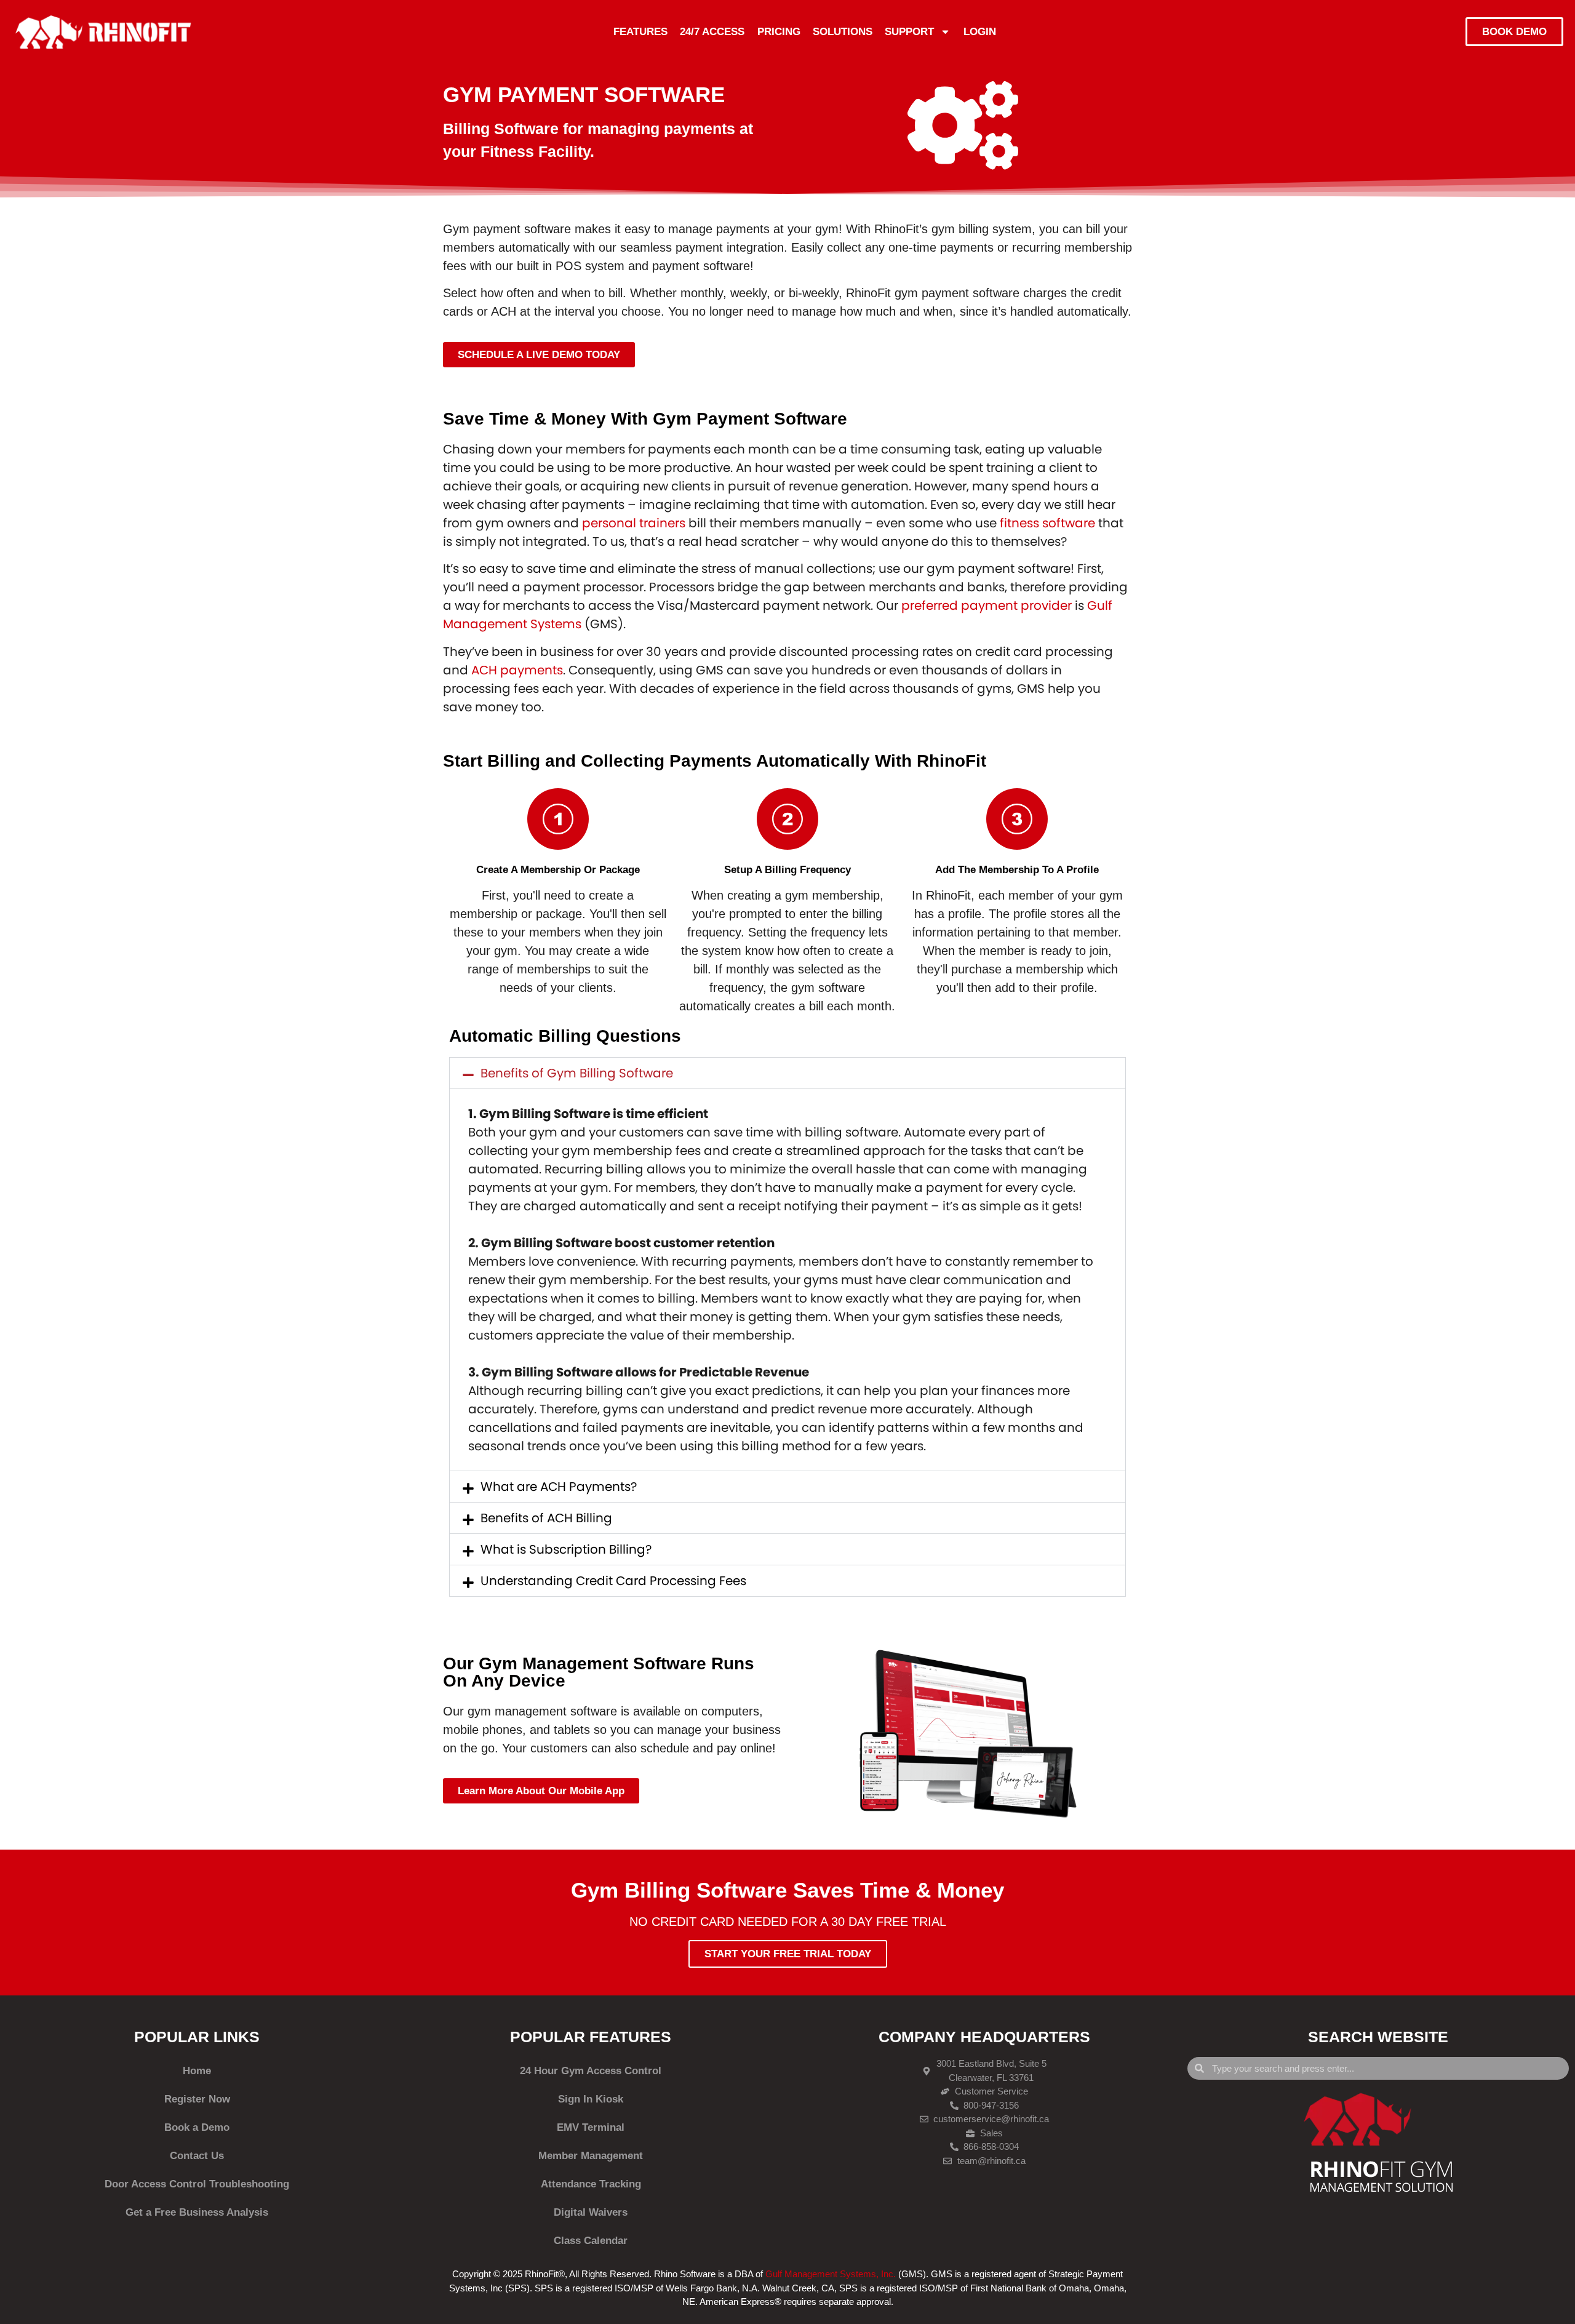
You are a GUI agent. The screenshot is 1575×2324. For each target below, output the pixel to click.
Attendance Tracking (591, 2184)
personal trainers (634, 523)
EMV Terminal (591, 2127)
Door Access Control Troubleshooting (197, 2184)
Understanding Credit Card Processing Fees (613, 1581)
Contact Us (197, 2156)
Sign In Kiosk (591, 2099)
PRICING (779, 32)
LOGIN (980, 32)
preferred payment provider (987, 605)
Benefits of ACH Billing (546, 1518)
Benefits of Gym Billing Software (577, 1073)
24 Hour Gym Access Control (591, 2071)
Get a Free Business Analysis (197, 2212)
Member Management (591, 2156)
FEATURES (640, 32)
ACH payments (517, 670)
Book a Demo (197, 2127)
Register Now (197, 2099)
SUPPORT (909, 32)
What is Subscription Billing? (566, 1549)
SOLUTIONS (843, 32)
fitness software (1047, 523)
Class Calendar (591, 2241)
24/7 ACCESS (712, 32)
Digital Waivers (591, 2212)
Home (197, 2071)
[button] (787, 1073)
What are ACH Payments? (559, 1487)
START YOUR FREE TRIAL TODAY (788, 1954)
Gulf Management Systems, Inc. (831, 2274)
